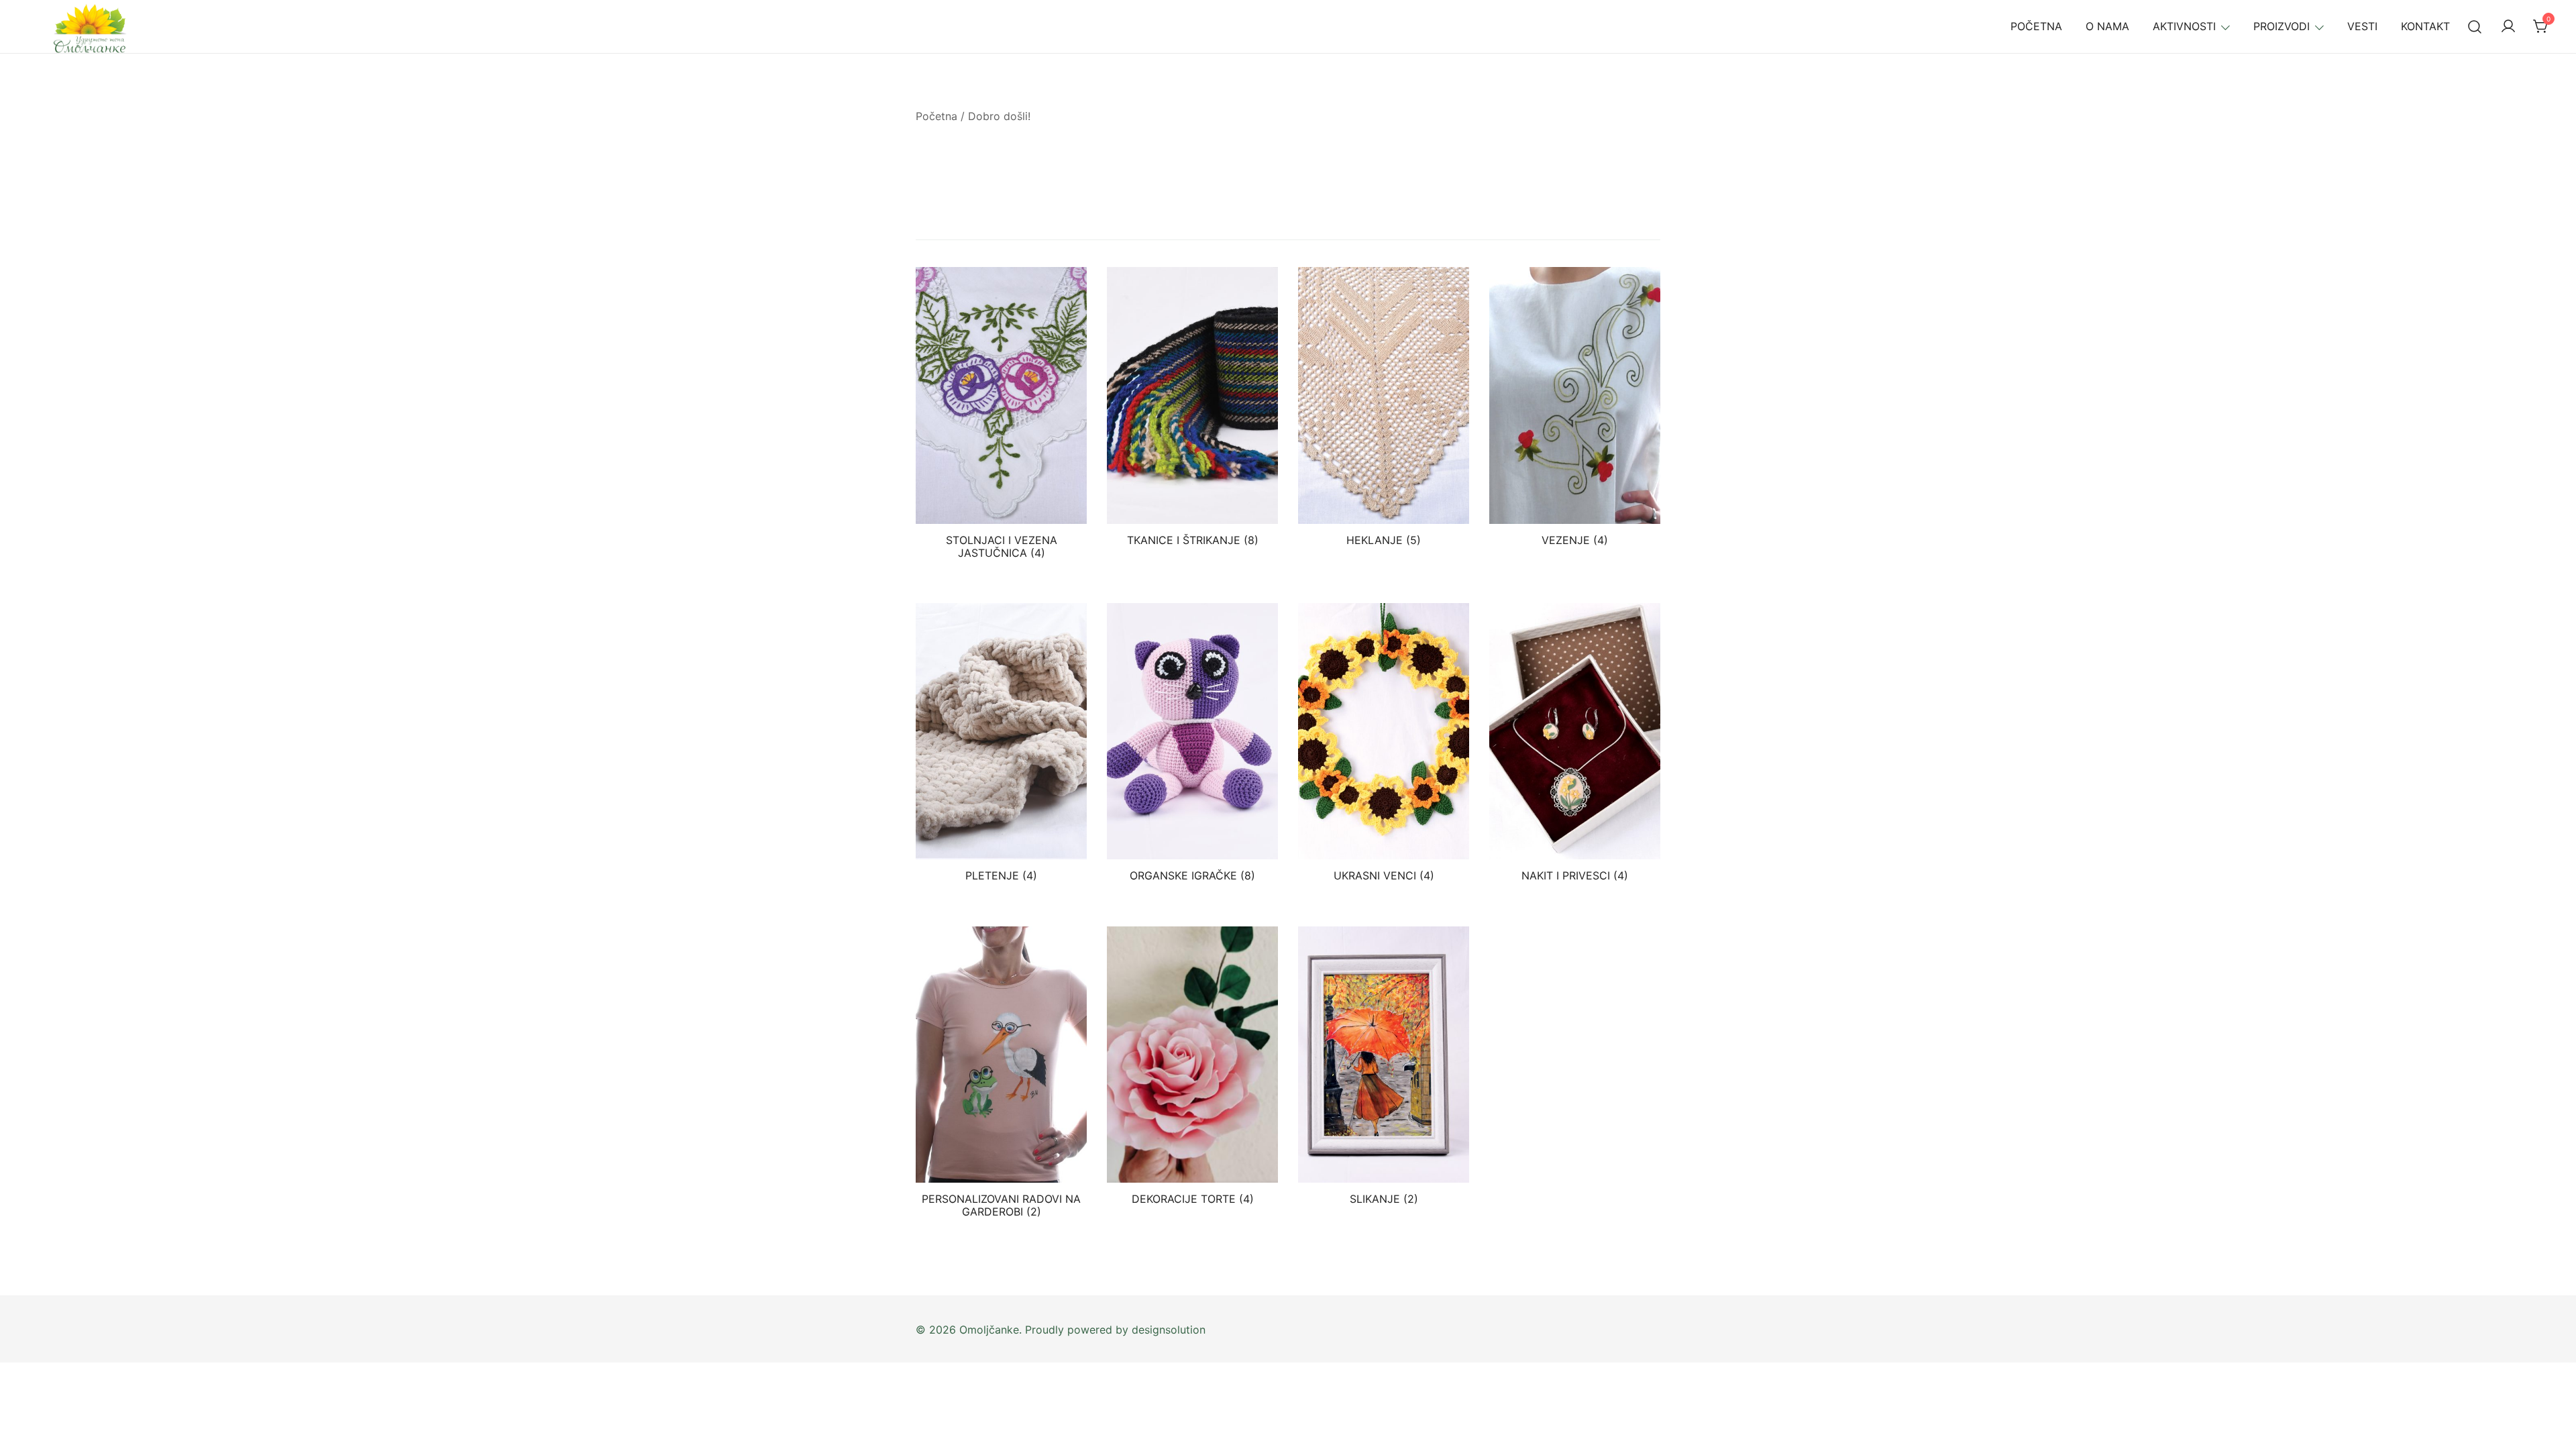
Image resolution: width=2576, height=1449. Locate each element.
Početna (936, 116)
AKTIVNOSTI (2184, 26)
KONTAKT (2425, 26)
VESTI (2362, 26)
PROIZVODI (2282, 26)
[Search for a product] (2475, 26)
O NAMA (2107, 26)
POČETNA (2036, 26)
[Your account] (2508, 27)
